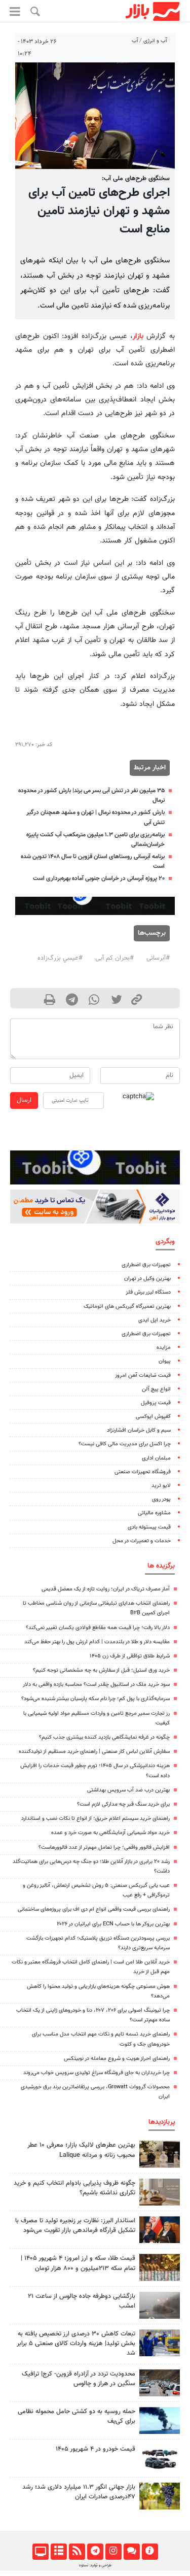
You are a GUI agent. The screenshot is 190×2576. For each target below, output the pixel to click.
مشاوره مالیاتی (154, 1513)
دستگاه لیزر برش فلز (148, 1292)
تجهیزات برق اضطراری (146, 1265)
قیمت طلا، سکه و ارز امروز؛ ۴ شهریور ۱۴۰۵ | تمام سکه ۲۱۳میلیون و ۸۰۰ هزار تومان (78, 2263)
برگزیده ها (161, 1566)
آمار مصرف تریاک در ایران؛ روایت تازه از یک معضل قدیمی (106, 1589)
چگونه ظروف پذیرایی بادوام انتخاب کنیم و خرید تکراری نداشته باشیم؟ (74, 2188)
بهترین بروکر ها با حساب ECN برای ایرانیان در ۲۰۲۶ (113, 1924)
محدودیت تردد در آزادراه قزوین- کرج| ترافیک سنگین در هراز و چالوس (79, 2379)
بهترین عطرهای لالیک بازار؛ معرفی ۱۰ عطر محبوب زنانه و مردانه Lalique (81, 2150)
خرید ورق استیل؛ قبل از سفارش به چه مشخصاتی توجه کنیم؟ (101, 1670)
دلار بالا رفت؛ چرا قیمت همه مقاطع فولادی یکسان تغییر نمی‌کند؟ (98, 1628)
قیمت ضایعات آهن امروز (143, 1376)
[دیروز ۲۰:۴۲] (160, 2305)
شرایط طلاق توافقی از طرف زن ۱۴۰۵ (130, 1656)
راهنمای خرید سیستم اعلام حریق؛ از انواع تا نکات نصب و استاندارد (96, 1819)
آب (135, 41)
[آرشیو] (59, 2552)
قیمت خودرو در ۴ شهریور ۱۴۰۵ (96, 2449)
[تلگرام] (95, 2552)
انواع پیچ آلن (156, 1389)
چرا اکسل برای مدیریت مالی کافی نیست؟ (125, 1444)
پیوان (165, 1361)
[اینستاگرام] (113, 2552)
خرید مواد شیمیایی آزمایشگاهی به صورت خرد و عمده (110, 1833)
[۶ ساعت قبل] (160, 2154)
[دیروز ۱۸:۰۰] (160, 2343)
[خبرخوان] (77, 2552)
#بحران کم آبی (115, 958)
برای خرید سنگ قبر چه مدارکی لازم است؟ (123, 1804)
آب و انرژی (155, 41)
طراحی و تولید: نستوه (95, 2565)
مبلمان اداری (156, 1458)
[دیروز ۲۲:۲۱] (160, 2420)
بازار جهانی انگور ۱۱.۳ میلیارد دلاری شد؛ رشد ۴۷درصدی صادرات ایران (79, 2492)
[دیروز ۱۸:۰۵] (160, 2230)
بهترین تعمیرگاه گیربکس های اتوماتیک (127, 1307)
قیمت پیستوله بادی (149, 1527)
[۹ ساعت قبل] (160, 2192)
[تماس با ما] (131, 2552)
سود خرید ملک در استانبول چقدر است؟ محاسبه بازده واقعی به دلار (96, 1685)
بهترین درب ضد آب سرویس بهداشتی (128, 1790)
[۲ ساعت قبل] (160, 2267)
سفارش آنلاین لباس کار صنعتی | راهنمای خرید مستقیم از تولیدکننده (94, 1752)
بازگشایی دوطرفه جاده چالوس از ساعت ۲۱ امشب (82, 2301)
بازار (138, 336)
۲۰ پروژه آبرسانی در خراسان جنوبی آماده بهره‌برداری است (99, 878)
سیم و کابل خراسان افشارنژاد (139, 1430)
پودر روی (161, 1499)
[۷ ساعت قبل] (160, 2383)
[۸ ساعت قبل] (160, 2496)
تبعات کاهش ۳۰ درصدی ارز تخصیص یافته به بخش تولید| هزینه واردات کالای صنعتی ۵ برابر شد (76, 2344)
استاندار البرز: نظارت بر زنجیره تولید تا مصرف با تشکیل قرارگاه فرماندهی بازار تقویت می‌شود (75, 2226)
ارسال (24, 1100)
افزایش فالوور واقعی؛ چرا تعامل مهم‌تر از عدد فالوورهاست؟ (104, 1848)
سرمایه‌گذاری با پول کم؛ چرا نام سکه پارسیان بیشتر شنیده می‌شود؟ (96, 1699)
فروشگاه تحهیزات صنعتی (143, 1472)
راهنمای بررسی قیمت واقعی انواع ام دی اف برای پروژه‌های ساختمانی (94, 1909)
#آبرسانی (158, 958)
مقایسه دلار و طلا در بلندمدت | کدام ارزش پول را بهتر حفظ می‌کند (97, 1642)
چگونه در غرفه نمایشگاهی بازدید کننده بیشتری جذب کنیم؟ (104, 1737)
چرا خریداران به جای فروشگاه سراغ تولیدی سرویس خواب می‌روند (97, 2073)
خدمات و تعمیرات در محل (142, 1541)
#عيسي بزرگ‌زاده (60, 958)
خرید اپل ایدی (155, 1320)
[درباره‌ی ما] (150, 2552)
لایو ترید (161, 1486)
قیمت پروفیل (156, 1403)
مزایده (164, 1348)
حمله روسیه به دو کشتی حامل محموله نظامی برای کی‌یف (77, 2416)
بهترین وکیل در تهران (147, 1279)
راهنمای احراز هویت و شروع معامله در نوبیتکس (117, 2059)
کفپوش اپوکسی (153, 1417)
